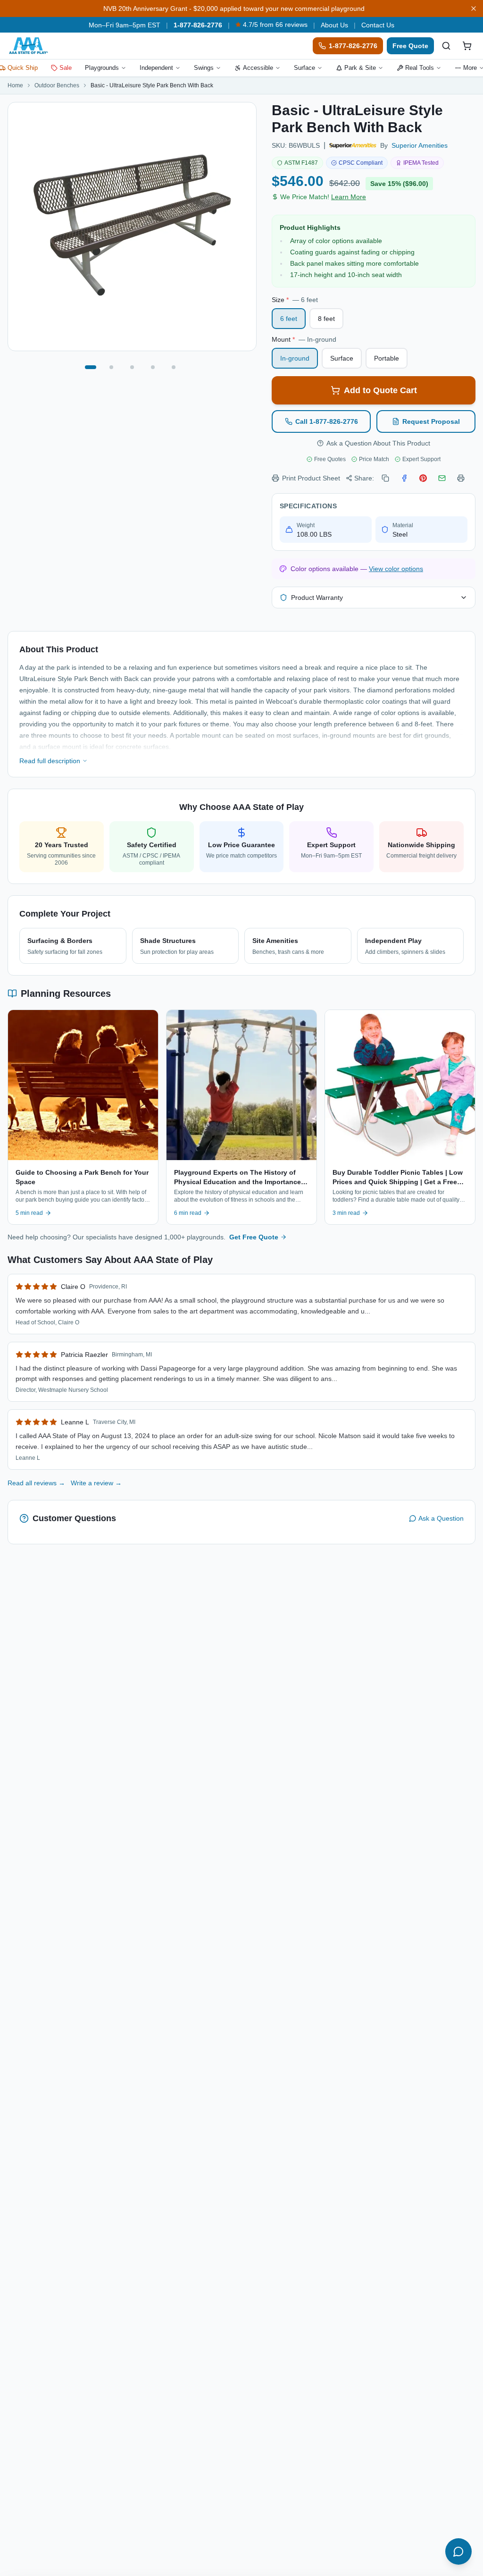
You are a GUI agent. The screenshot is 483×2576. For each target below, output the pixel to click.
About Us (334, 25)
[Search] (446, 46)
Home (15, 85)
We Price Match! (323, 197)
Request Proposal (431, 421)
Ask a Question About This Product (378, 443)
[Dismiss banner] (474, 8)
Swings (204, 68)
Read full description (50, 761)
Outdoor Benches (57, 85)
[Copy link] (385, 478)
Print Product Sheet (311, 478)
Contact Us (378, 25)
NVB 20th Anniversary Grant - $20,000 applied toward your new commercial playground (234, 8)
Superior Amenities (420, 145)
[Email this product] (442, 478)
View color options (396, 569)
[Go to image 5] (174, 367)
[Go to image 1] (91, 367)
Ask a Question (441, 1518)
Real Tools (420, 68)
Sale (66, 68)
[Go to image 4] (153, 367)
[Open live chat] (458, 2551)
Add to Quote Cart (380, 390)
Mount (304, 339)
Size (295, 300)
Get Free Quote (254, 1237)
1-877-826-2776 (198, 25)
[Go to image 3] (132, 367)
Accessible (258, 68)
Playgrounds (102, 68)
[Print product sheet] (461, 478)
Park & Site (360, 68)
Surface (304, 68)
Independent (156, 68)
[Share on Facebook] (404, 478)
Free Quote (410, 46)
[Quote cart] (467, 46)
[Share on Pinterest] (423, 478)
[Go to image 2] (111, 367)
